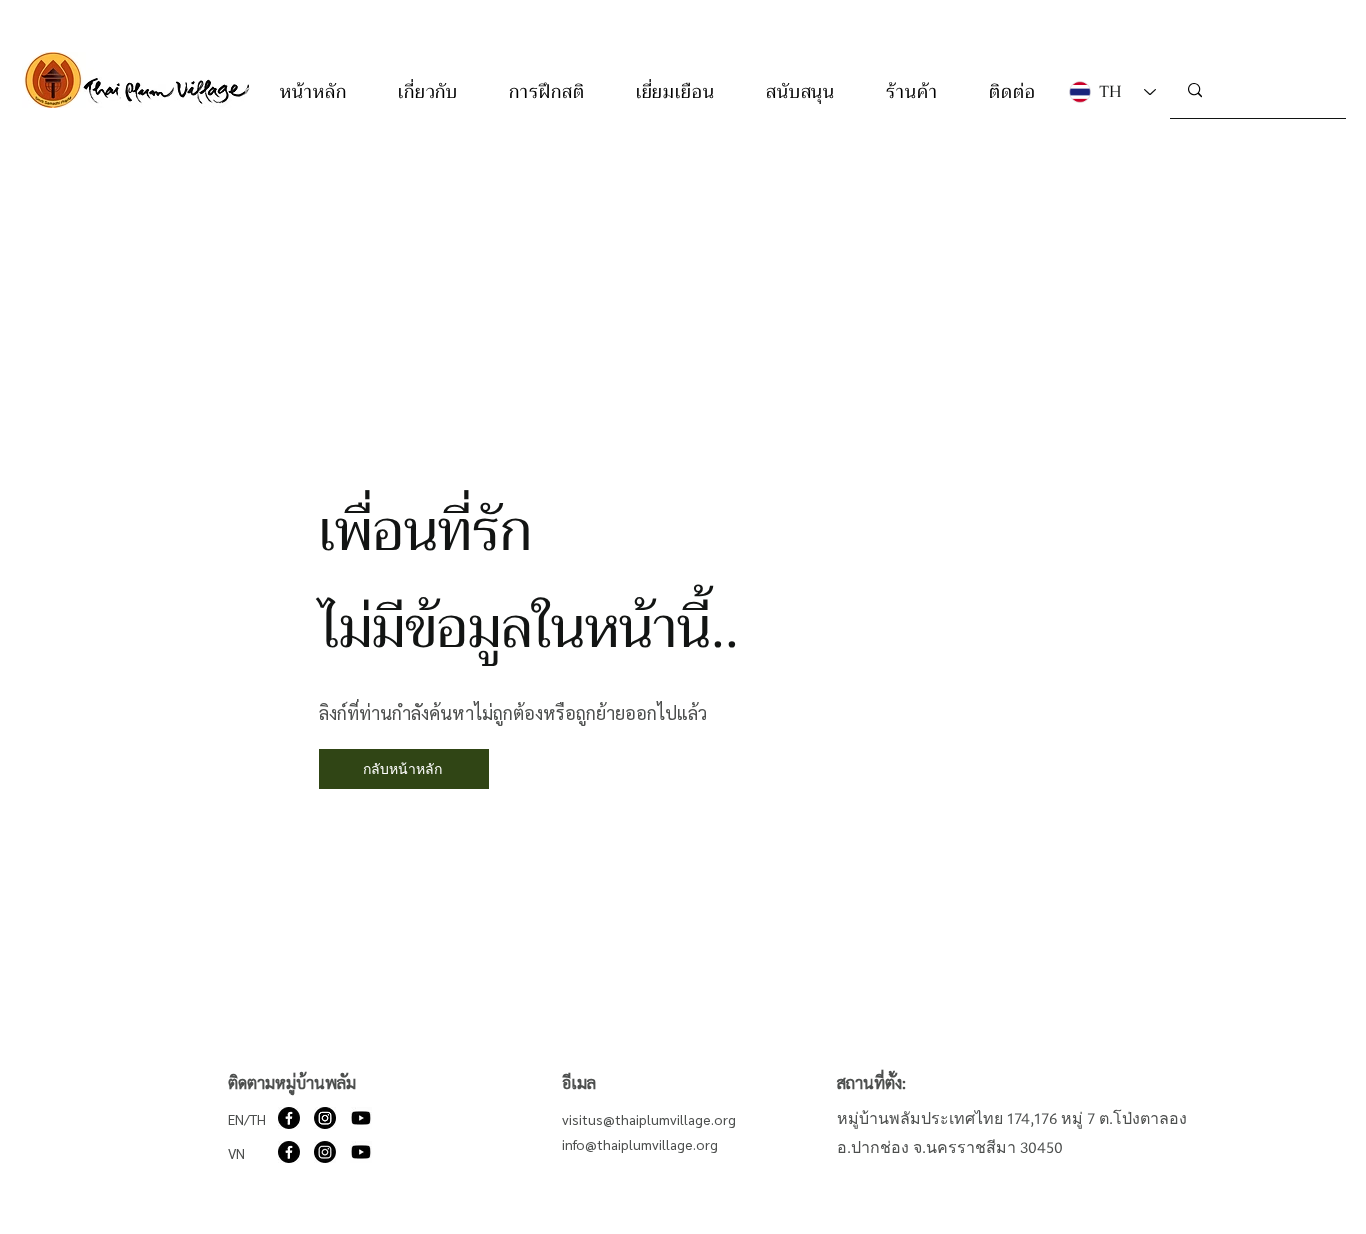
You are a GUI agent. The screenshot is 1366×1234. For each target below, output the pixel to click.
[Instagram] (325, 1118)
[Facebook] (289, 1118)
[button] (427, 92)
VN (236, 1153)
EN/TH (247, 1119)
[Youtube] (361, 1118)
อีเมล (579, 1082)
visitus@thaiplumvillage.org (649, 1119)
